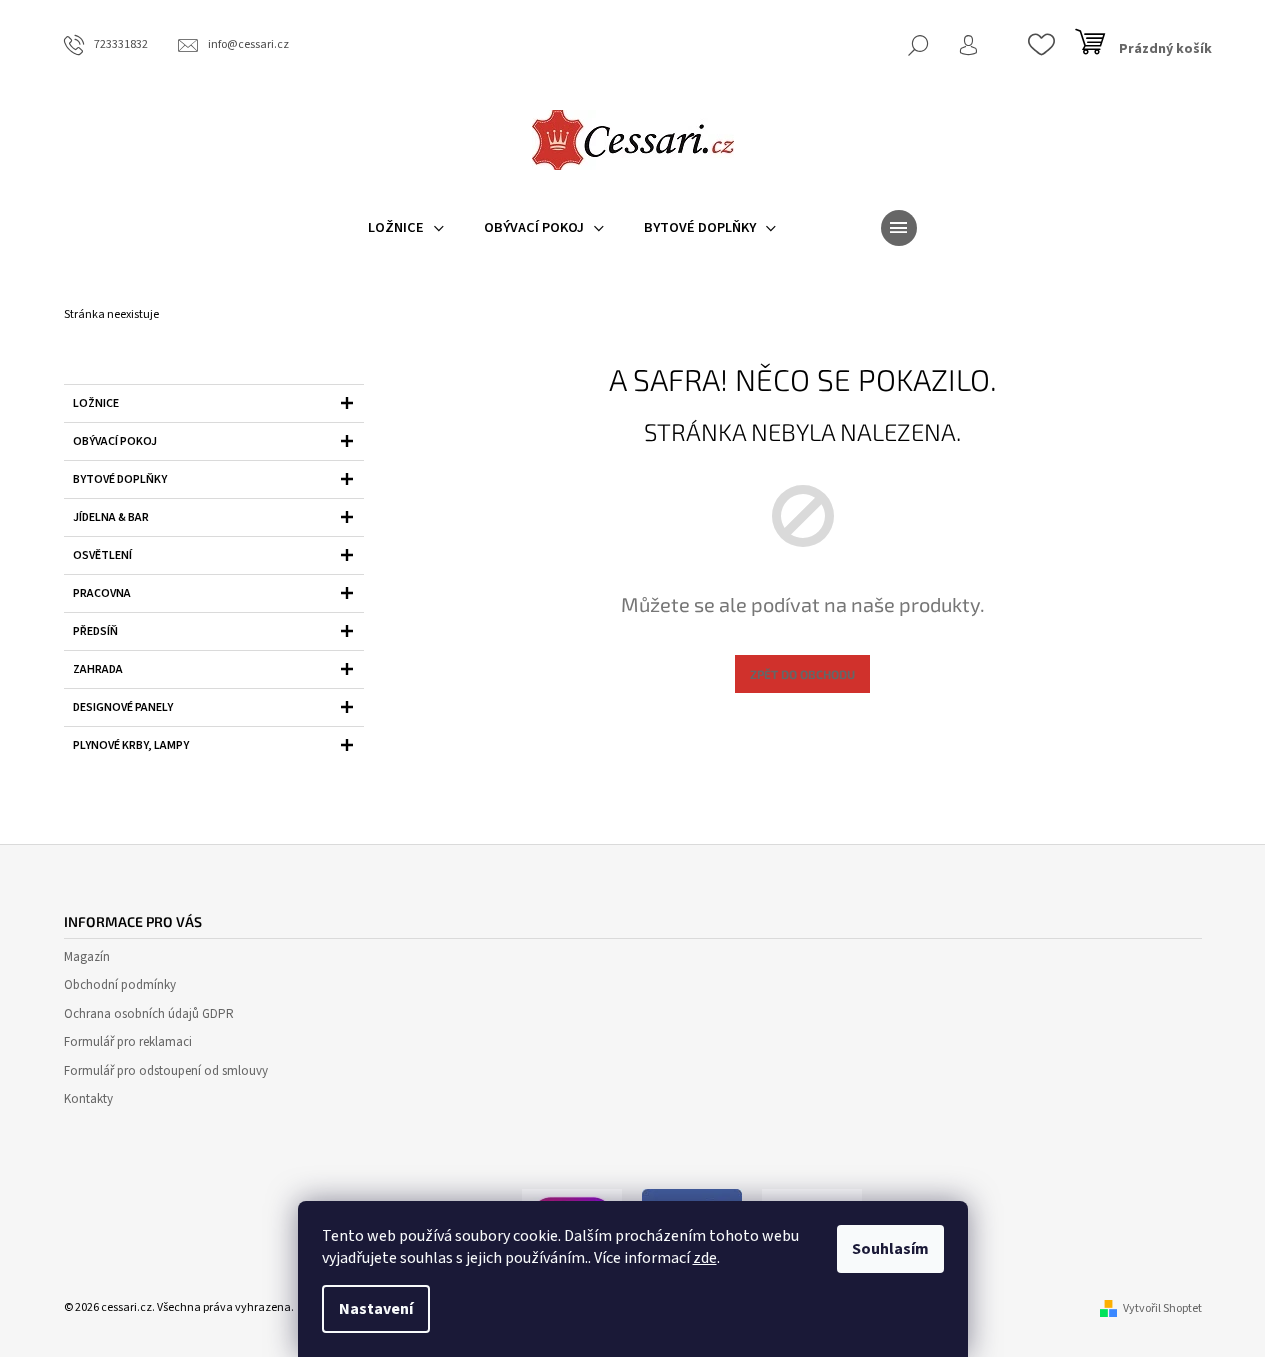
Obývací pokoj (115, 441)
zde (705, 1258)
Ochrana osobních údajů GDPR (149, 1014)
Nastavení (376, 1309)
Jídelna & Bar (111, 517)
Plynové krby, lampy (131, 745)
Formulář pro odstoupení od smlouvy (166, 1071)
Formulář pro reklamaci (128, 1042)
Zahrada (98, 669)
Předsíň (95, 631)
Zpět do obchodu (802, 674)
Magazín (87, 957)
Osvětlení (102, 555)
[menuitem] (406, 228)
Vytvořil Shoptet (1162, 1308)
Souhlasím (890, 1249)
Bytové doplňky (120, 479)
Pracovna (102, 593)
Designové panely (123, 707)
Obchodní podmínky (120, 985)
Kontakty (88, 1099)
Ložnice (96, 403)
